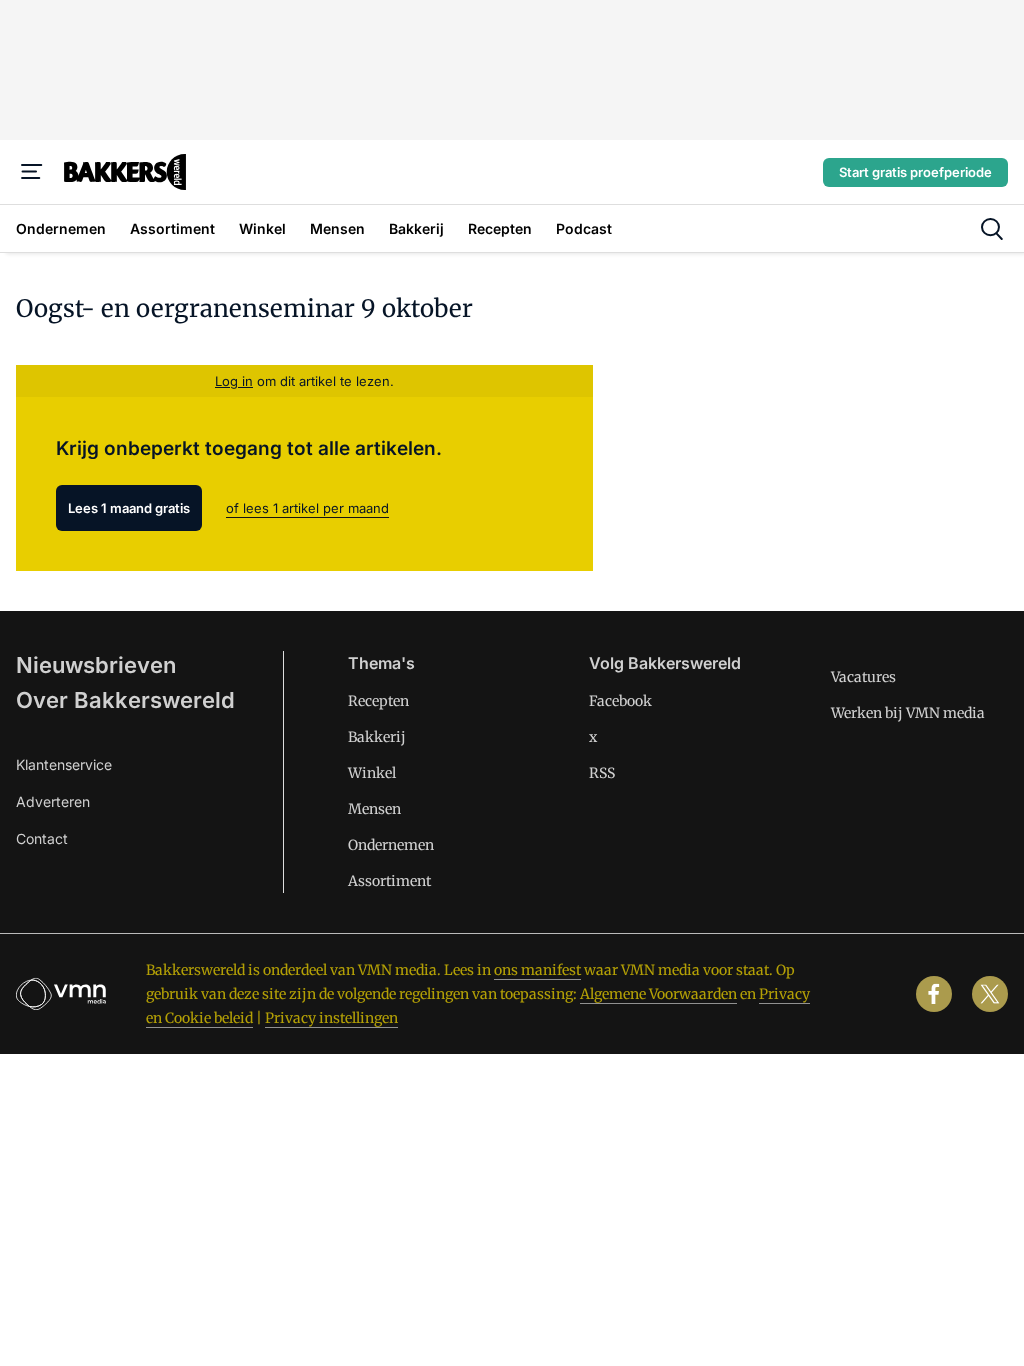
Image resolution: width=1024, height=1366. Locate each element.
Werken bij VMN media (908, 713)
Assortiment (389, 881)
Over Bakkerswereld (125, 700)
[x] (990, 994)
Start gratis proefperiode (915, 172)
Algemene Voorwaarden (658, 994)
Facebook (620, 701)
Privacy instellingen (331, 1018)
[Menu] (32, 172)
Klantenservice (64, 764)
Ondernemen (391, 845)
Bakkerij (377, 737)
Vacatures (863, 677)
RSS (602, 773)
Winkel (372, 773)
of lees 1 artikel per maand (307, 508)
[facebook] (934, 994)
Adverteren (53, 801)
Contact (42, 838)
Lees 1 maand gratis (129, 508)
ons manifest (537, 970)
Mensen (374, 809)
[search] (992, 229)
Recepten (378, 701)
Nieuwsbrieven (96, 665)
